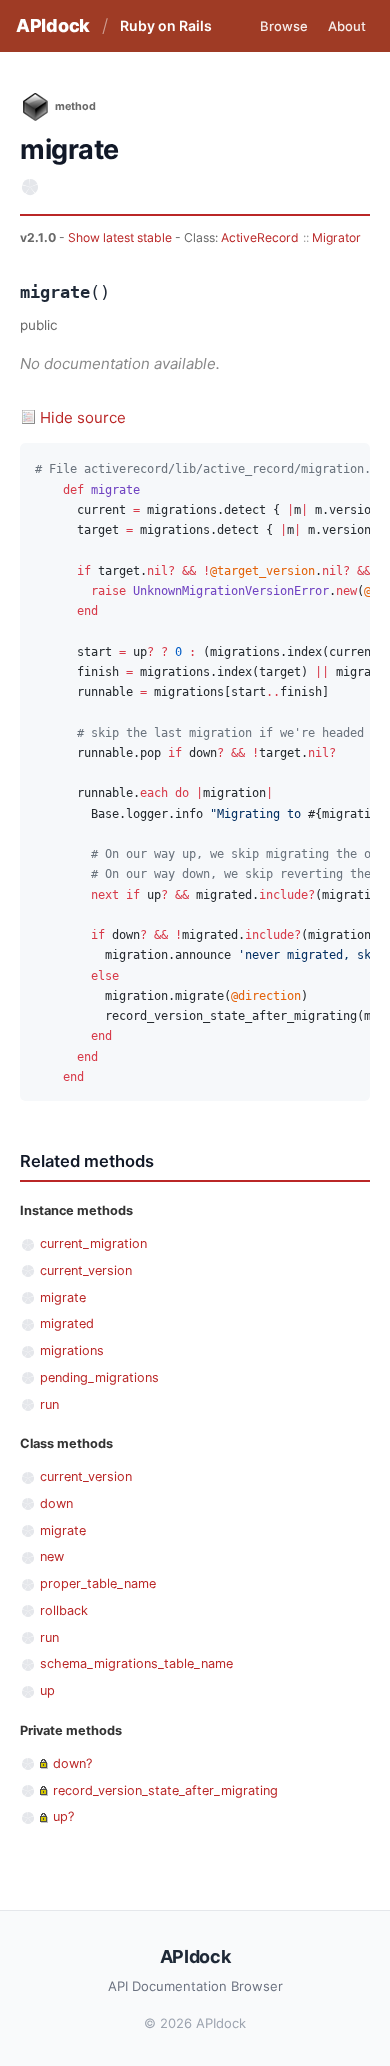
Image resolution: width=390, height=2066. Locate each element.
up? (63, 1816)
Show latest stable (121, 237)
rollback (64, 1610)
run (49, 1404)
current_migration (93, 1243)
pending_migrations (99, 1377)
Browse (284, 26)
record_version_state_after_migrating (165, 1790)
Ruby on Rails (166, 25)
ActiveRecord (260, 237)
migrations (72, 1350)
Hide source (83, 417)
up (47, 1690)
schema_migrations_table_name (136, 1663)
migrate (63, 1297)
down (56, 1503)
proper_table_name (98, 1583)
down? (72, 1763)
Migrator (336, 237)
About (347, 26)
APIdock (53, 25)
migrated (67, 1323)
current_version (86, 1270)
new (52, 1556)
